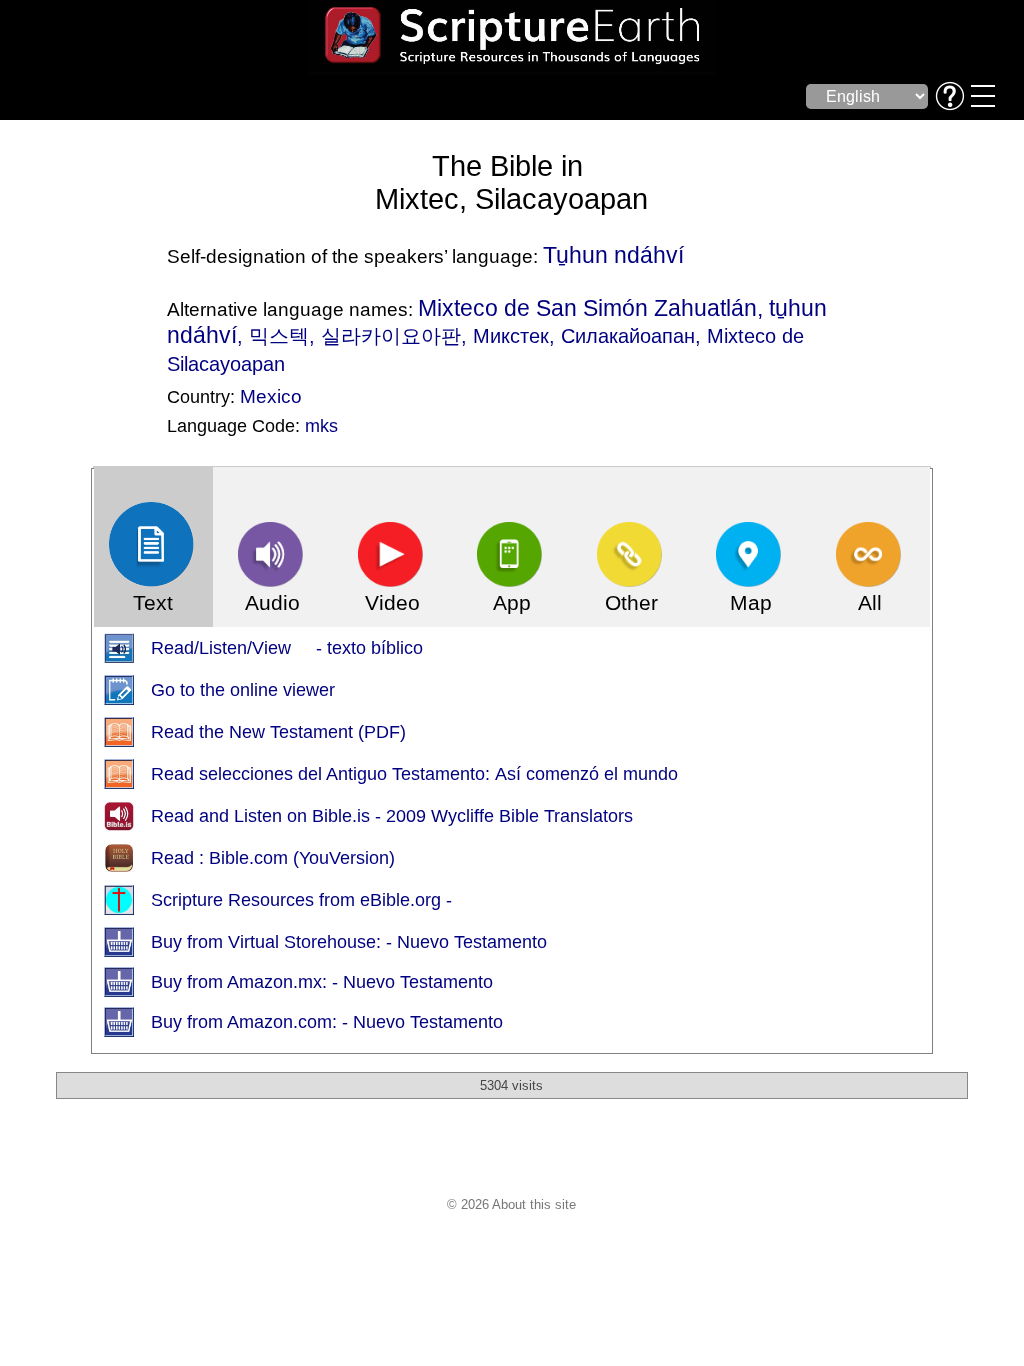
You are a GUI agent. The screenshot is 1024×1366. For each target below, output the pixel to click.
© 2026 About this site (511, 1204)
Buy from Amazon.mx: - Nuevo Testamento (322, 982)
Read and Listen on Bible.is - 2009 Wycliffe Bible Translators (392, 816)
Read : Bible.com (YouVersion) (273, 858)
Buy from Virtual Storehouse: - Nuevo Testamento (349, 942)
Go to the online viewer (243, 690)
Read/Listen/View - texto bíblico (287, 648)
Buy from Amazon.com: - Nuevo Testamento (327, 1022)
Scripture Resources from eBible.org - (301, 900)
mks (321, 426)
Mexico (271, 396)
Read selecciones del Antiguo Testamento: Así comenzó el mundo (414, 774)
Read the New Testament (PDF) (278, 732)
